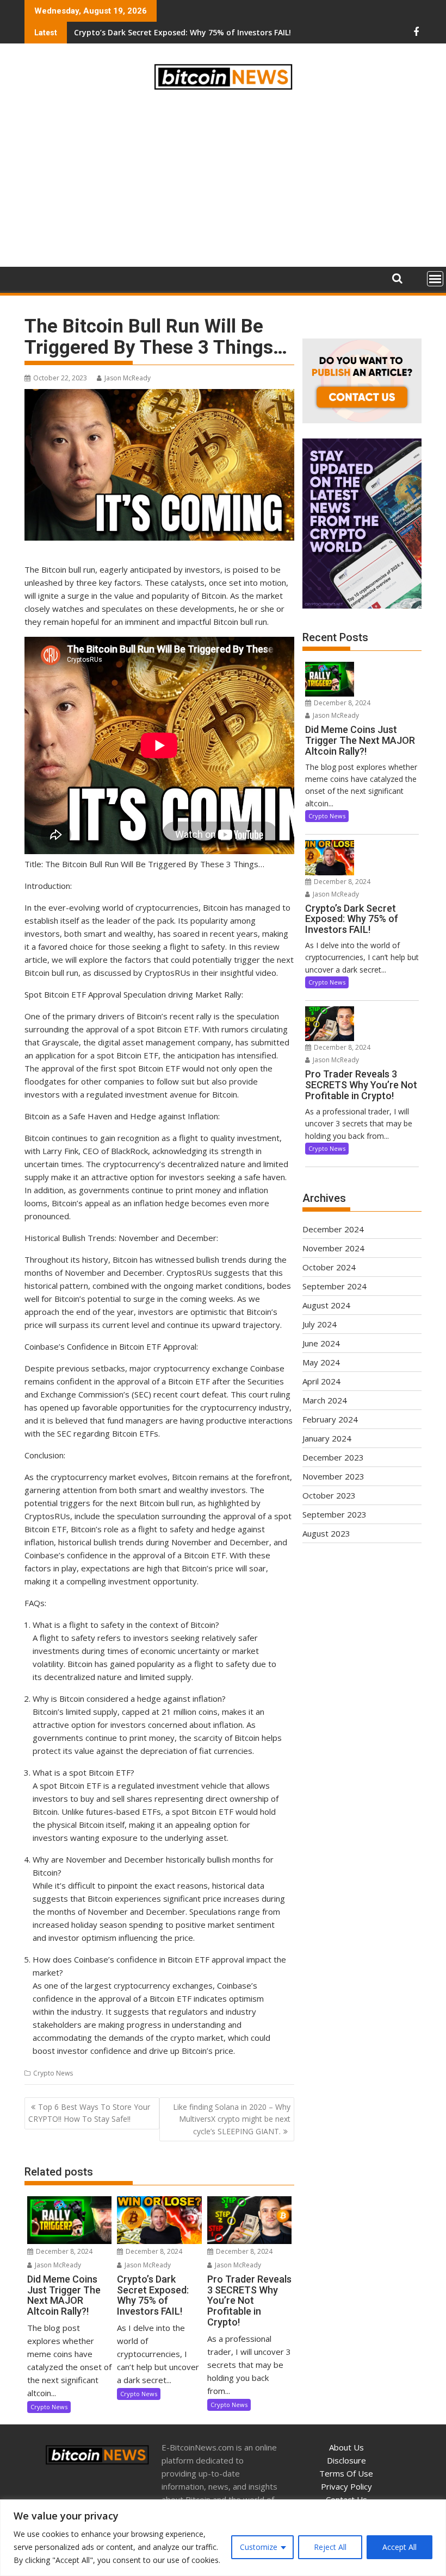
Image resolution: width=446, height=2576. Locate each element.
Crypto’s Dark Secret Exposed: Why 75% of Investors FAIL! (182, 32)
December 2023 (333, 1457)
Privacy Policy (346, 2486)
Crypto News (53, 2073)
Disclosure (346, 2460)
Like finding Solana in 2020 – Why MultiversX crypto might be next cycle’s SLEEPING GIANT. (232, 2119)
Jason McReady (128, 378)
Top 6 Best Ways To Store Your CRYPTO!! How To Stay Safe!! (89, 2113)
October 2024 (329, 1267)
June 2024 (321, 1343)
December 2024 (333, 1229)
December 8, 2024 (63, 2251)
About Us (346, 2447)
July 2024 (320, 1324)
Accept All (399, 2547)
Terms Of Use (346, 2473)
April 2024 (321, 1381)
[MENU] (435, 279)
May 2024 (321, 1362)
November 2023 (333, 1476)
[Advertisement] (223, 180)
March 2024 (325, 1400)
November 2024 (333, 1248)
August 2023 (326, 1533)
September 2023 (334, 1514)
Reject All (330, 2547)
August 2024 (326, 1305)
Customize (259, 2547)
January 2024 (327, 1438)
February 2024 (330, 1419)
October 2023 (329, 1495)
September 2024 (334, 1286)
